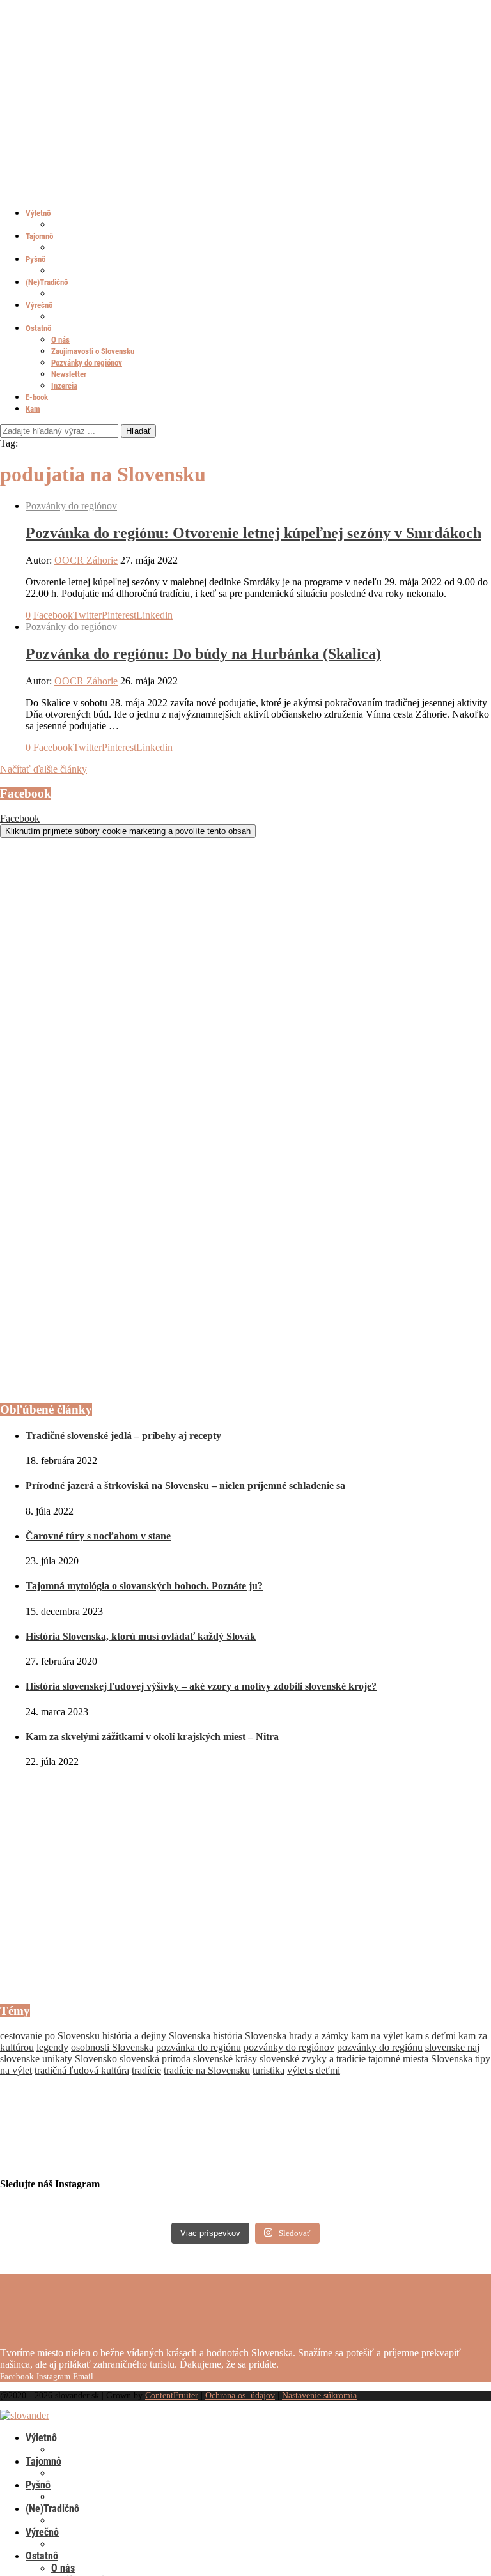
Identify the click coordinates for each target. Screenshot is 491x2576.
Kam (33, 409)
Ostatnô (38, 328)
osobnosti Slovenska (112, 2047)
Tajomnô (39, 236)
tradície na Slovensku (207, 2070)
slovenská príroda (155, 2059)
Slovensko (96, 2059)
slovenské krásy (225, 2059)
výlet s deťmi (314, 2070)
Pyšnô (35, 259)
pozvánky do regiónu (380, 2047)
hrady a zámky (319, 2036)
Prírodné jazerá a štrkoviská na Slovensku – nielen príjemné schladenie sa (185, 1485)
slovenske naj (452, 2047)
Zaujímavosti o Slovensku (93, 351)
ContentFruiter (172, 2395)
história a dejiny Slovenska (156, 2036)
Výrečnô (39, 305)
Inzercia (64, 386)
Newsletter (69, 374)
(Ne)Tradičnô (47, 282)
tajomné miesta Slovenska (420, 2059)
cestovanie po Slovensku (50, 2036)
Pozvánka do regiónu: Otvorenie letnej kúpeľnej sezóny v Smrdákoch (253, 533)
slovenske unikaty (36, 2059)
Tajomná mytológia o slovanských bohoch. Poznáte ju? (144, 1586)
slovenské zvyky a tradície (313, 2059)
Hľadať (138, 431)
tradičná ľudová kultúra (82, 2070)
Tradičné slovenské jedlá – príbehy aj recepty (123, 1436)
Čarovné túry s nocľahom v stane (98, 1536)
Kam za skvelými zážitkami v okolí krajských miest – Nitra (152, 1737)
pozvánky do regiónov (289, 2047)
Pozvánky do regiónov (87, 363)
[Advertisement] (245, 1284)
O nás (60, 340)
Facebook (20, 818)
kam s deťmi (431, 2036)
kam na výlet (377, 2036)
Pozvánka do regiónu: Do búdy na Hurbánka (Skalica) (203, 654)
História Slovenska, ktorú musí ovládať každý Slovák (141, 1636)
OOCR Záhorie (86, 560)
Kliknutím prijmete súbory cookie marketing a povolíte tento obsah (128, 831)
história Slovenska (250, 2036)
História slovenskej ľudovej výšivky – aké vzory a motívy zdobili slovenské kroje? (201, 1686)
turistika (269, 2070)
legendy (52, 2047)
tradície (146, 2070)
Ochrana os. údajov (240, 2395)
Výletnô (38, 213)
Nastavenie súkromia (319, 2395)
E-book (37, 397)
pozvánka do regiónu (199, 2047)
